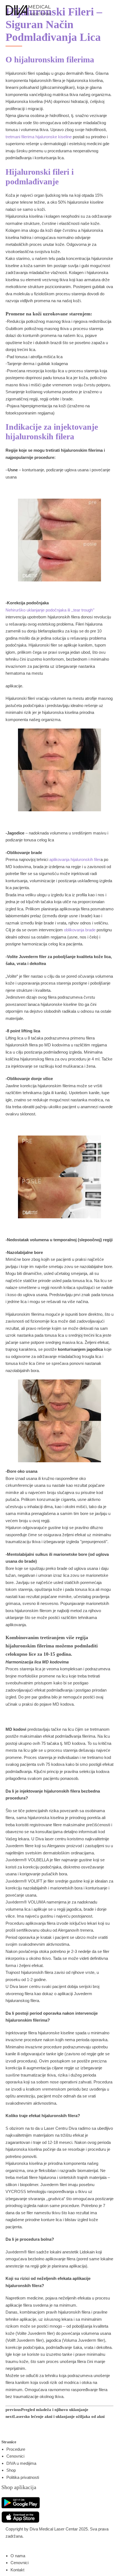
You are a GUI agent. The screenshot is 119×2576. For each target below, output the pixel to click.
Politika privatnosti (23, 2477)
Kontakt (17, 2570)
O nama (18, 2556)
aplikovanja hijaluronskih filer (75, 859)
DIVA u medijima (21, 2463)
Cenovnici (15, 2456)
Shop (11, 2470)
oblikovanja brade (80, 930)
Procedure (16, 2449)
